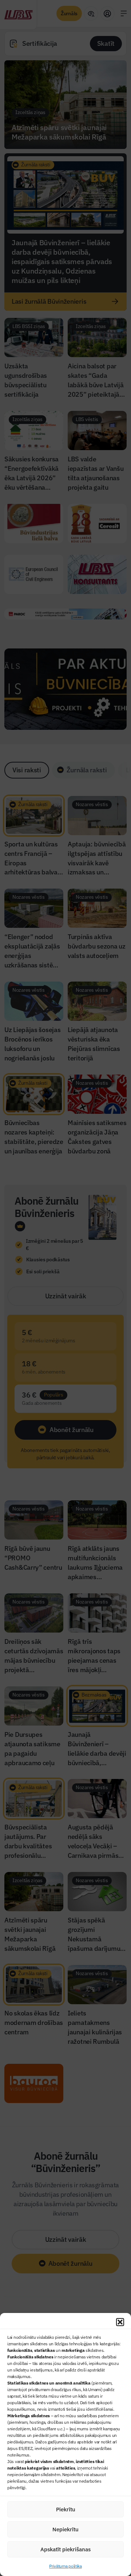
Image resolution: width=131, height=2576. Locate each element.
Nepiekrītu (65, 2529)
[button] (120, 2322)
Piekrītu (66, 2509)
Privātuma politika (65, 2566)
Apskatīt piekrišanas (65, 2549)
